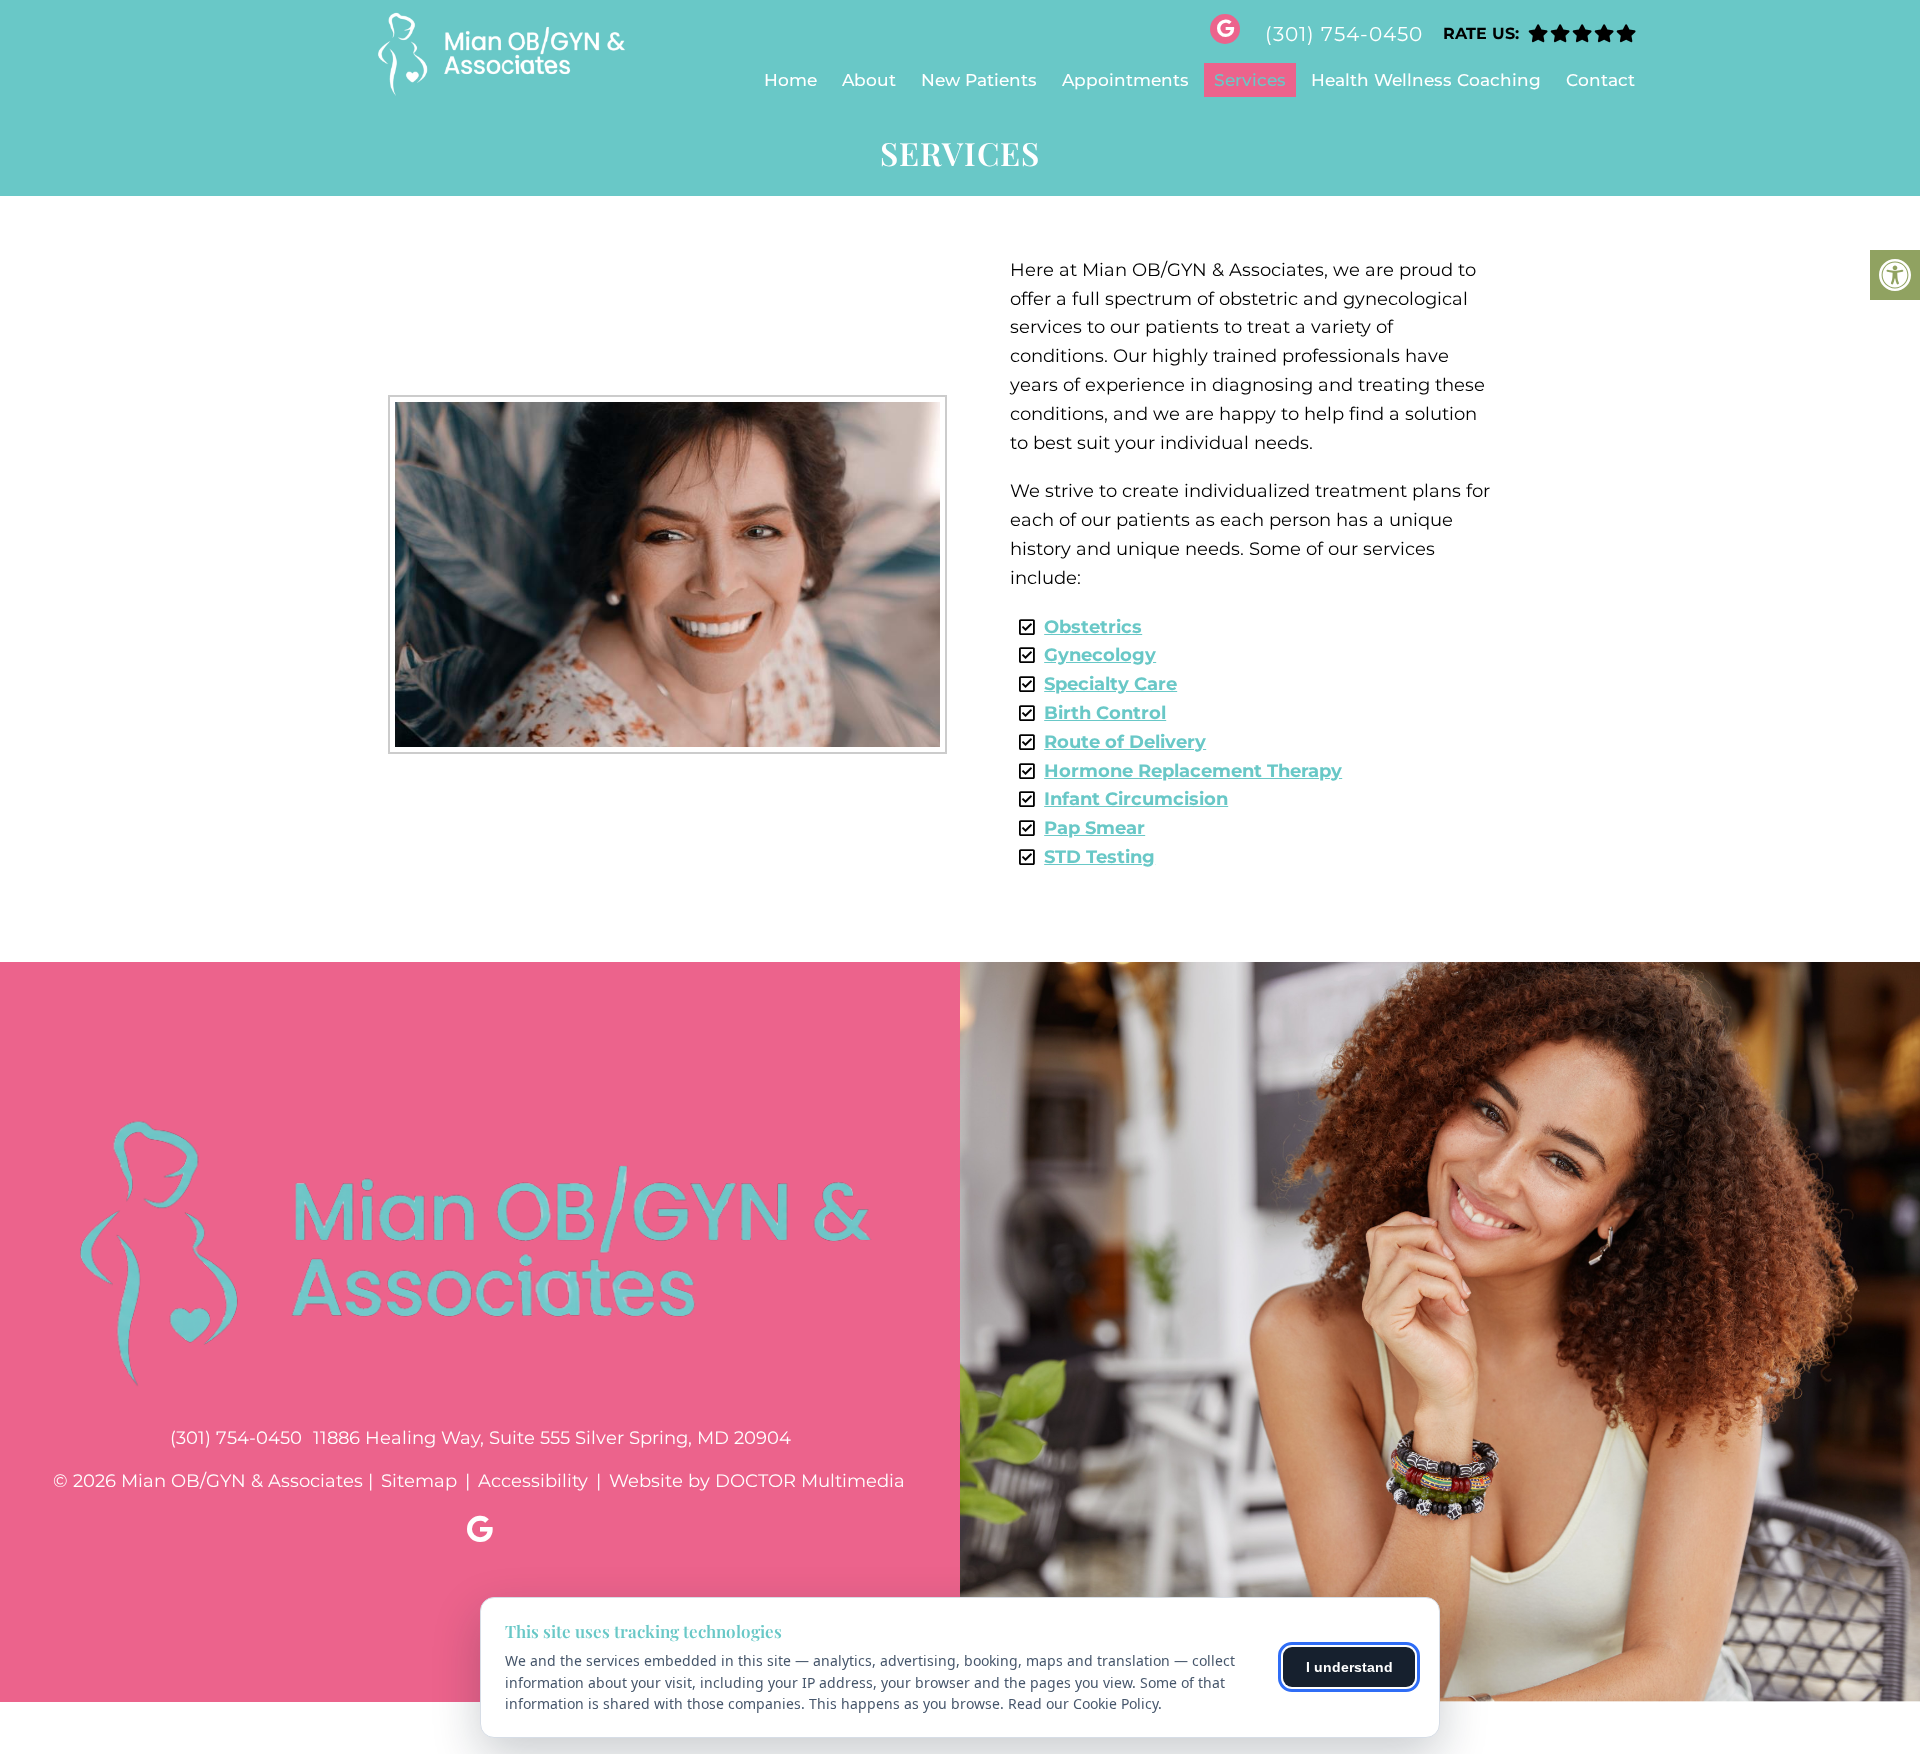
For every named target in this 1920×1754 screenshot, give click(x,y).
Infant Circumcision (1136, 799)
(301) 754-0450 (1344, 34)
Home (790, 80)
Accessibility (533, 1481)
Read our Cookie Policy (1083, 1703)
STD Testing (1099, 857)
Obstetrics (1093, 627)
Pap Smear (1094, 828)
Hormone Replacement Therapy (1193, 771)
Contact (1600, 80)
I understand (1349, 1667)
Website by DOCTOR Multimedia (757, 1481)
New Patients (979, 80)
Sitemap (419, 1481)
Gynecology (1100, 655)
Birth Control (1105, 713)
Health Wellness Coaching (1426, 80)
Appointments (1125, 80)
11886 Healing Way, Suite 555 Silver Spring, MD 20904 (552, 1438)
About (869, 80)
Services (1250, 80)
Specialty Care (1110, 684)
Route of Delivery (1125, 742)
